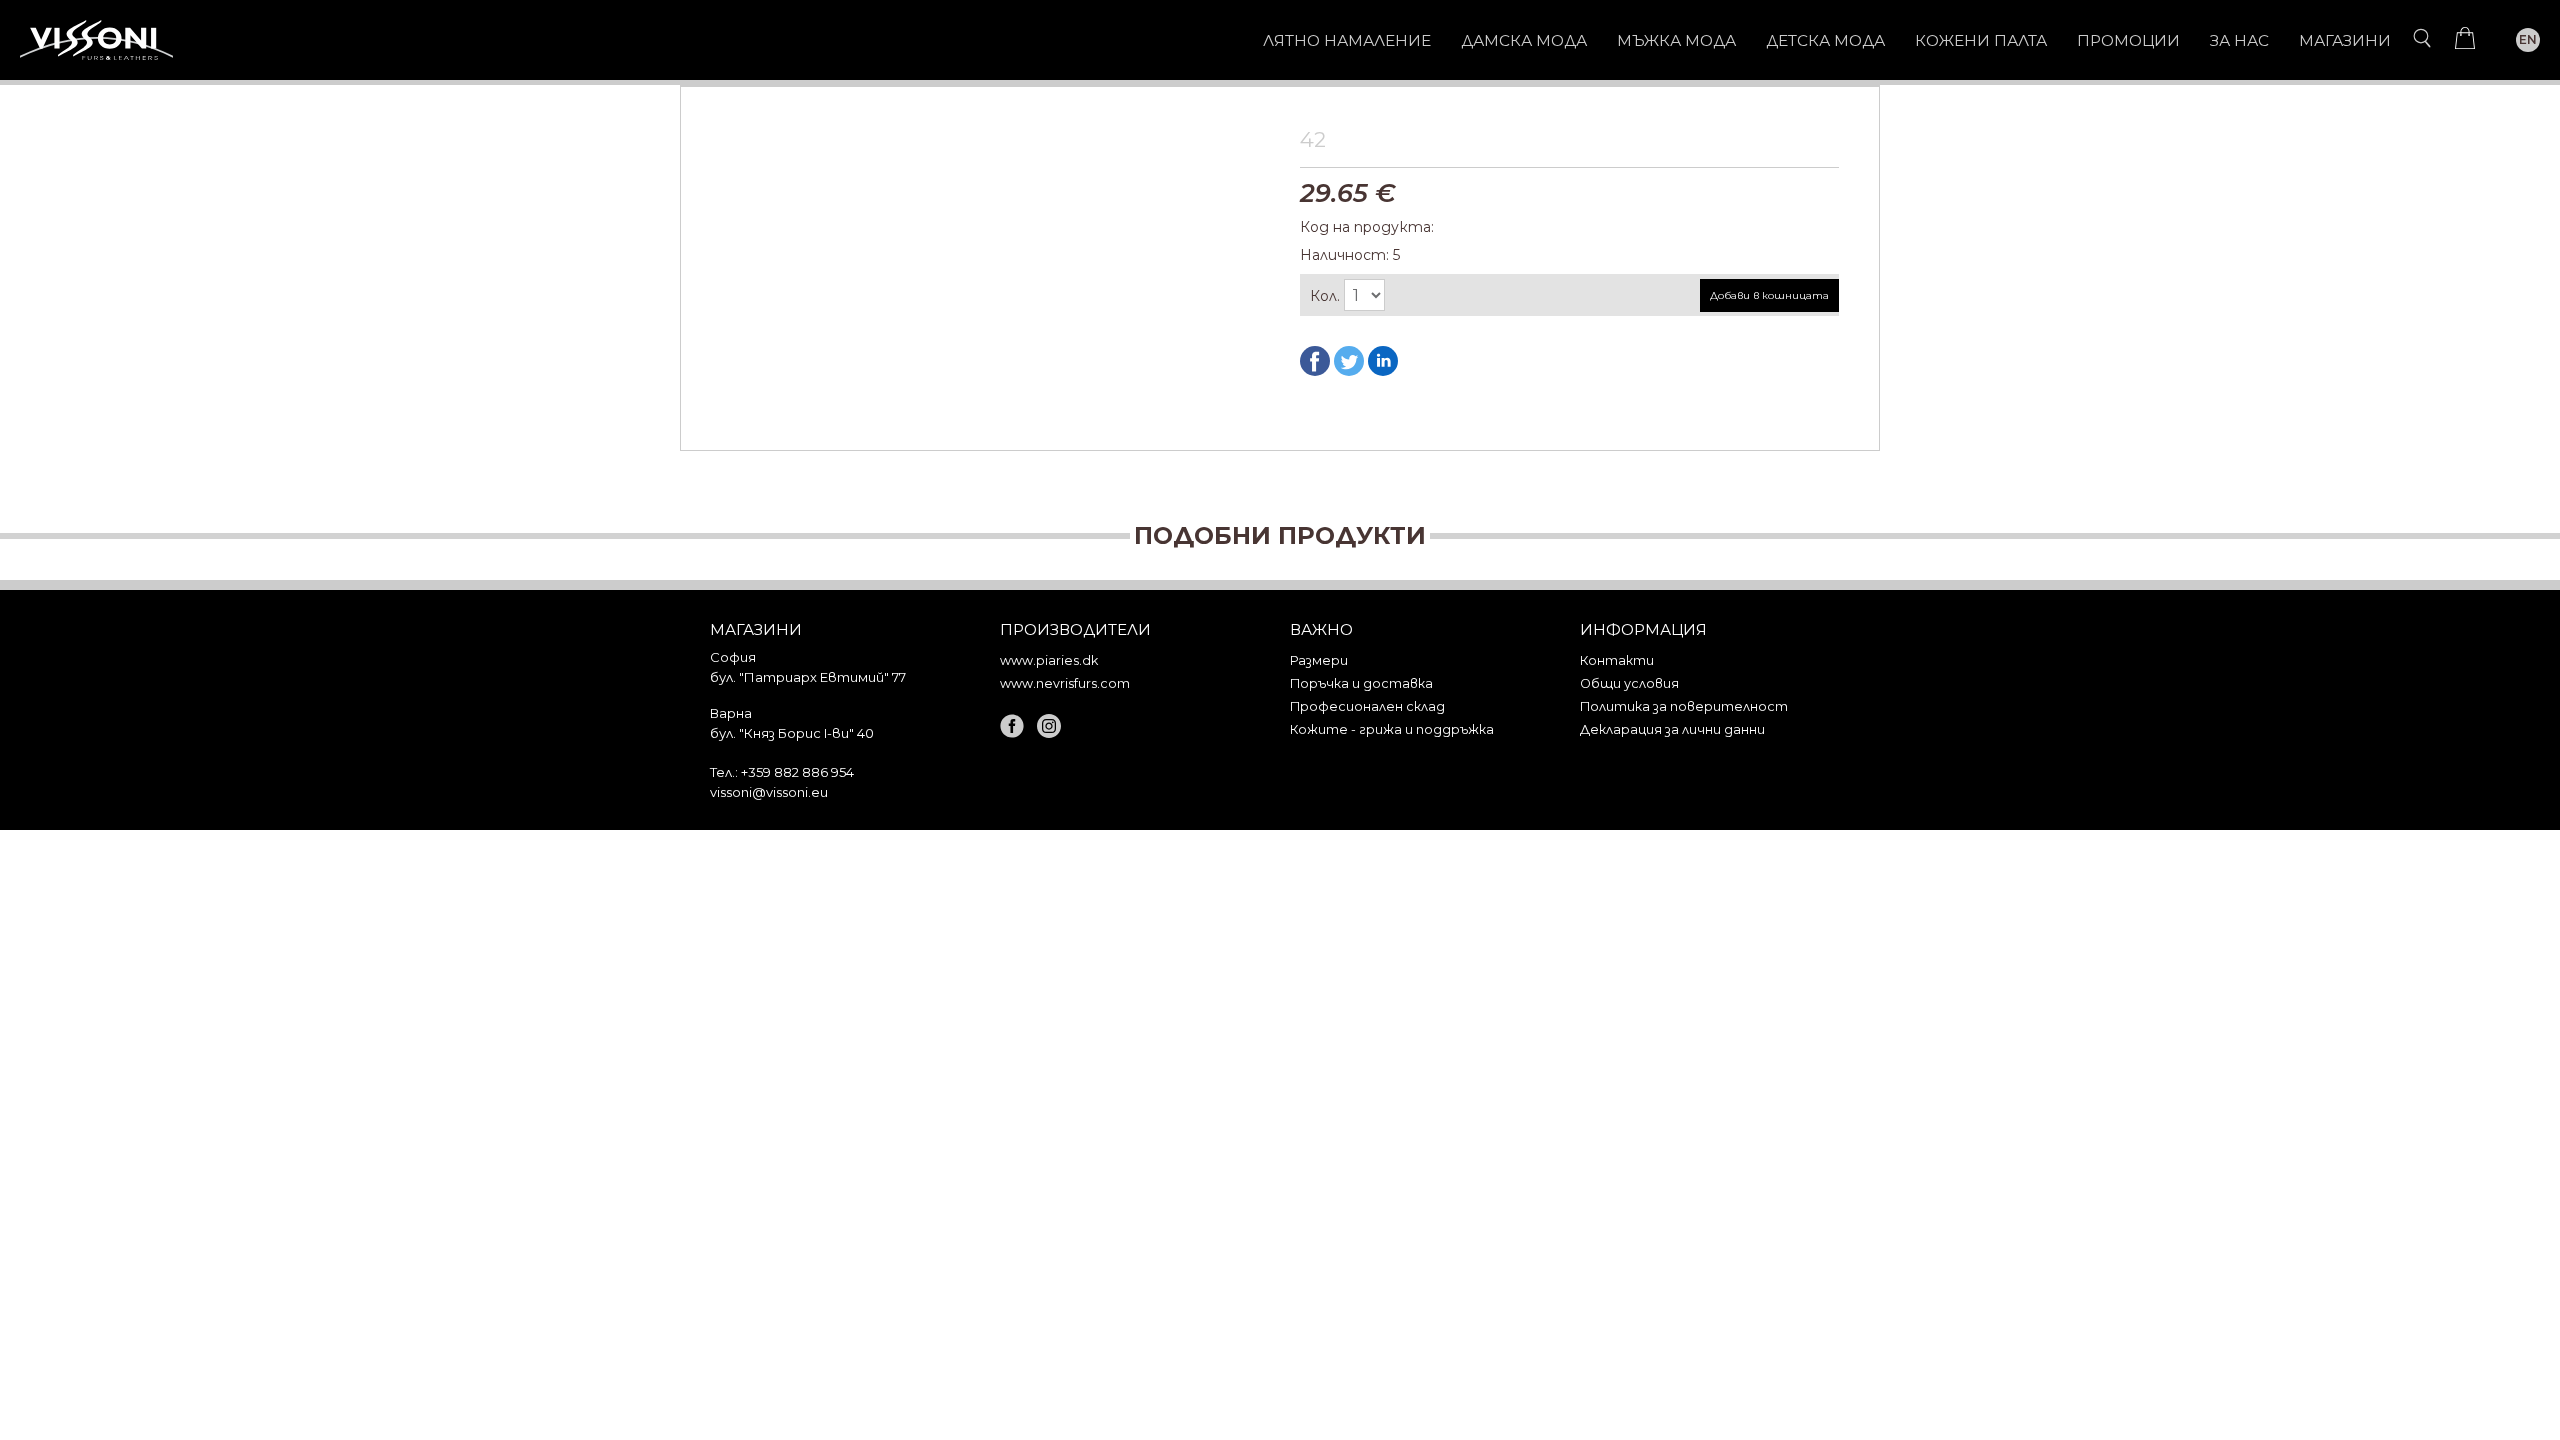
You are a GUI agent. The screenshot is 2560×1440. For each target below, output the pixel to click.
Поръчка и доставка (1361, 683)
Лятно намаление (1347, 40)
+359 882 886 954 (797, 772)
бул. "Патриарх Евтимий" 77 (808, 677)
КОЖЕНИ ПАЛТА (1981, 40)
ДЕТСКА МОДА (1825, 40)
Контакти (1617, 660)
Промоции (2128, 40)
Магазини (2345, 40)
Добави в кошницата (1769, 295)
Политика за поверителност (1684, 706)
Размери (1319, 660)
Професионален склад (1367, 706)
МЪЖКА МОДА (1676, 40)
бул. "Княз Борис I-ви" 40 (792, 733)
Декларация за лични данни (1672, 729)
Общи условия (1629, 683)
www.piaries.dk (1049, 660)
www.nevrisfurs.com (1065, 683)
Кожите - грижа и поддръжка (1392, 729)
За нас (2239, 40)
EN (2528, 39)
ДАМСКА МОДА (1524, 40)
